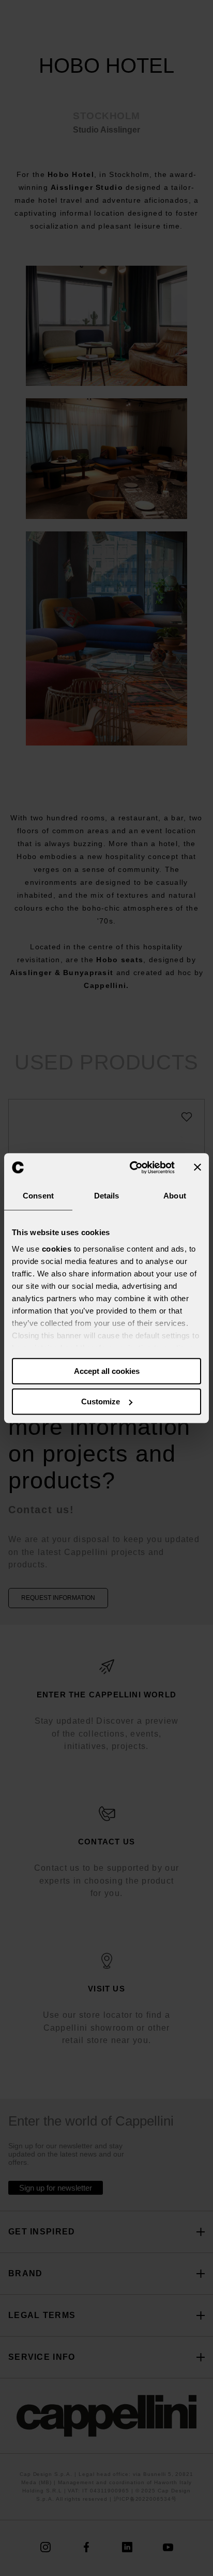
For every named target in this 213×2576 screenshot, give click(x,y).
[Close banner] (197, 1168)
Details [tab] (107, 1196)
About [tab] (175, 1196)
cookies (57, 1249)
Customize (101, 1402)
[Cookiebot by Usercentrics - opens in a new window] (132, 1168)
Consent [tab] (38, 1196)
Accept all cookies (107, 1371)
